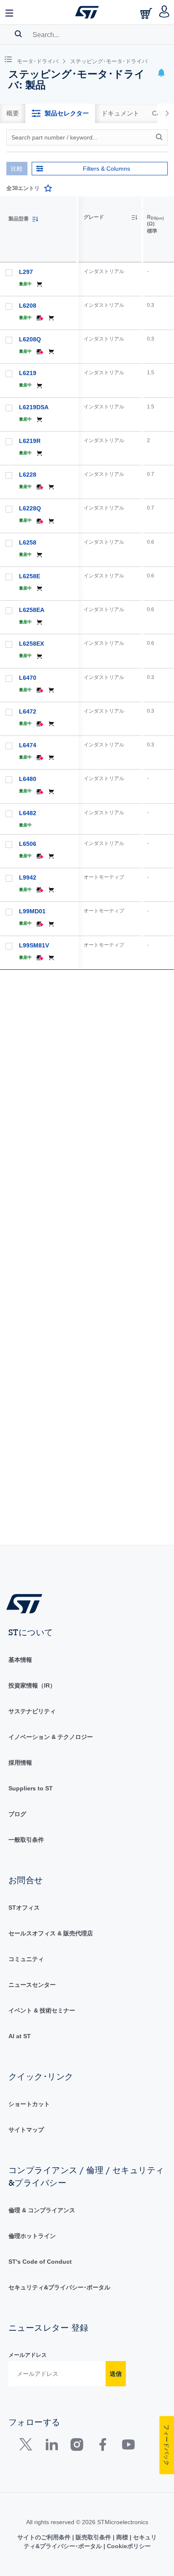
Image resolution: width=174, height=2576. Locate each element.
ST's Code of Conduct (40, 2262)
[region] (126, 871)
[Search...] (18, 34)
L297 (26, 272)
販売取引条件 (93, 2537)
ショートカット (29, 2104)
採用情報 (20, 1763)
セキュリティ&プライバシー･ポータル (59, 2287)
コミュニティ (26, 1959)
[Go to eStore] (147, 13)
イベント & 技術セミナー (42, 2010)
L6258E (30, 576)
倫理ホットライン (32, 2236)
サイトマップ (26, 2130)
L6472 (28, 711)
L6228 (28, 475)
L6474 (28, 745)
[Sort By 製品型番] (35, 219)
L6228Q (30, 508)
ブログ (17, 1814)
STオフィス (24, 1908)
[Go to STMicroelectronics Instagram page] (77, 2446)
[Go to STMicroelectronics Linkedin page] (51, 2446)
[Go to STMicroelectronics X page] (28, 2446)
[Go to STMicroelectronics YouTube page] (128, 2446)
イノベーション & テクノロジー (51, 1737)
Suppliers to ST (31, 1788)
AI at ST (20, 2036)
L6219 (28, 373)
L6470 (28, 678)
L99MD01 (32, 911)
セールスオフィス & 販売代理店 (51, 1933)
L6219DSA (34, 407)
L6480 (28, 779)
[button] (10, 12)
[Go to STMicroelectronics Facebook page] (102, 2446)
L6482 (28, 813)
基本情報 (20, 1660)
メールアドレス (28, 2355)
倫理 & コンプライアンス (42, 2210)
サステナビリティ (32, 1711)
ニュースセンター (32, 1985)
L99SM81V (34, 945)
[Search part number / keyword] (160, 137)
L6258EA (32, 610)
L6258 (28, 542)
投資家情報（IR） (32, 1685)
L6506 (28, 844)
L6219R (30, 441)
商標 (122, 2537)
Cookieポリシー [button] (128, 2546)
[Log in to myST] (164, 12)
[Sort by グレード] (134, 217)
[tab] (13, 113)
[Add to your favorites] (48, 188)
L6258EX (31, 644)
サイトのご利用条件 (45, 2537)
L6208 (28, 306)
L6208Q (30, 339)
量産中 (25, 284)
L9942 (28, 877)
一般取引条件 (26, 1840)
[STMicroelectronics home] (87, 12)
